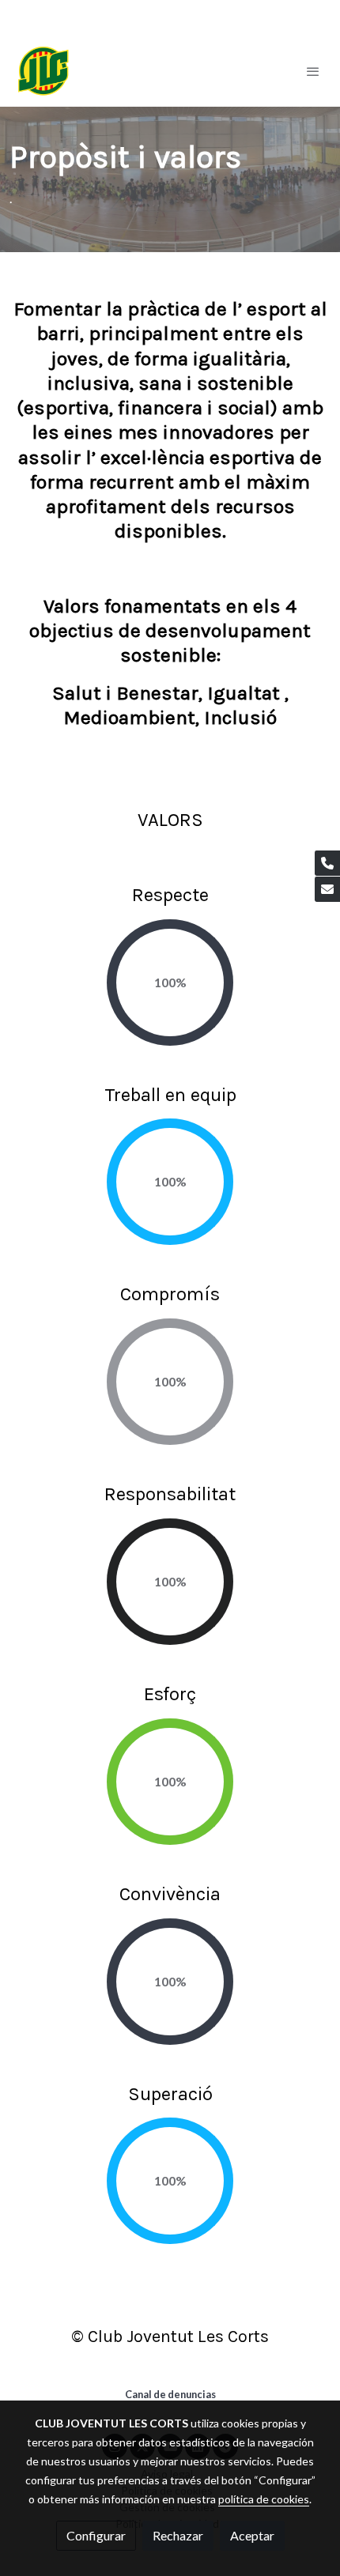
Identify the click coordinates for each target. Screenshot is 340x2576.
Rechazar (178, 2535)
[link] (43, 71)
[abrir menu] (313, 71)
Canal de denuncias (170, 2394)
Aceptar (252, 2535)
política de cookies (264, 2499)
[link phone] (327, 863)
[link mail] (327, 889)
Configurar (96, 2535)
